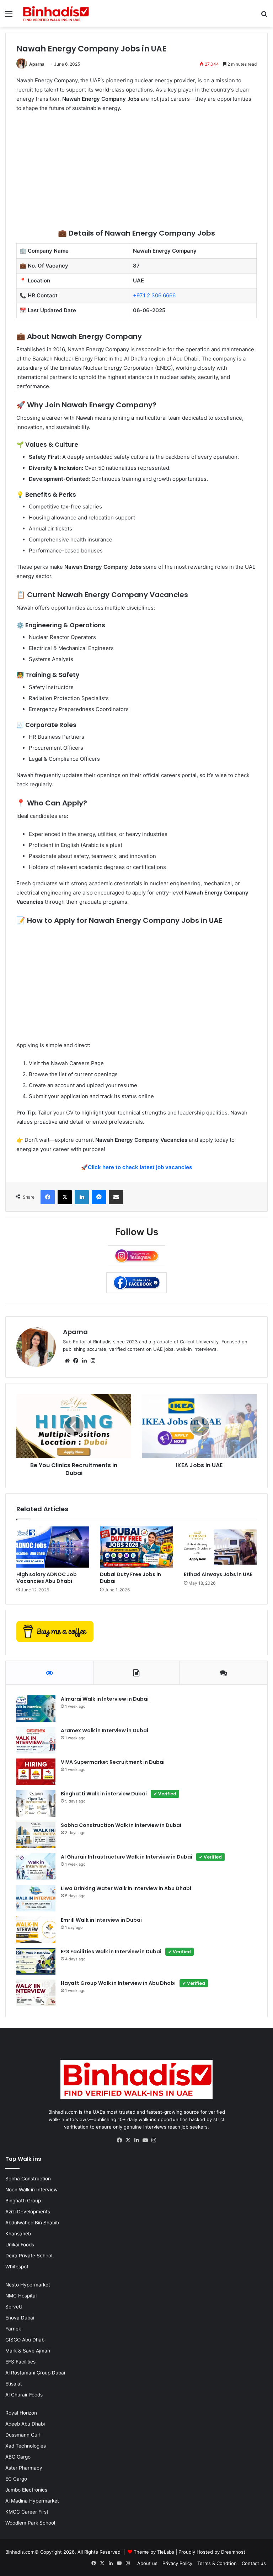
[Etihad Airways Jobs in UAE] (220, 1547)
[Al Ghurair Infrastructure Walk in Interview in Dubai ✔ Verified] (36, 1867)
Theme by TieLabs (154, 2552)
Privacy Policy (177, 2563)
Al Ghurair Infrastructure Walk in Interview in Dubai (141, 1857)
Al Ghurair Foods (24, 2395)
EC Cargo (16, 2479)
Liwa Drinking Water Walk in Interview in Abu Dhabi (126, 1888)
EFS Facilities (20, 2362)
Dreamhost (233, 2552)
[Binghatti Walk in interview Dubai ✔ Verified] (36, 1803)
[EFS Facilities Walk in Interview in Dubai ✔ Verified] (36, 1961)
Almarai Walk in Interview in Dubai (105, 1699)
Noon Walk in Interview (31, 2190)
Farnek (13, 2329)
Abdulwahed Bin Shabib (32, 2223)
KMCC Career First (27, 2512)
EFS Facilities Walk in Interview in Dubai (126, 1952)
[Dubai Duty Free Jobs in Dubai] (136, 1547)
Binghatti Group (23, 2201)
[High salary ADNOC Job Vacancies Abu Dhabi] (53, 1547)
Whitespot (17, 2267)
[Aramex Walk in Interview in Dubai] (36, 1740)
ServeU (14, 2307)
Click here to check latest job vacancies (140, 1167)
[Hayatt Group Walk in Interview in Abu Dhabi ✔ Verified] (36, 1993)
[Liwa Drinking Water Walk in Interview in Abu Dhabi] (36, 1898)
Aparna (37, 64)
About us (147, 2563)
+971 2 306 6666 (154, 295)
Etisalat (14, 2384)
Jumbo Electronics (26, 2490)
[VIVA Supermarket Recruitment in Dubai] (36, 1772)
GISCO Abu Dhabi (25, 2340)
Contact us (254, 2563)
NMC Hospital (21, 2296)
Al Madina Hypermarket (32, 2501)
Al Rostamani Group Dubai (35, 2373)
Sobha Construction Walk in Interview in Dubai (121, 1825)
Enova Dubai (20, 2318)
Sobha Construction (28, 2179)
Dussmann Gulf (23, 2435)
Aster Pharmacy (24, 2468)
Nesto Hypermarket (28, 2285)
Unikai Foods (20, 2245)
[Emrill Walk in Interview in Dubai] (36, 1930)
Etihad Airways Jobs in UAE (218, 1574)
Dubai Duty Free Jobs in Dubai (130, 1578)
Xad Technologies (26, 2446)
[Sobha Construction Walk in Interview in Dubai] (36, 1835)
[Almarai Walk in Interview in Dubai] (36, 1709)
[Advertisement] (136, 171)
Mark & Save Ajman (28, 2351)
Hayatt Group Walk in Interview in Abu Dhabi (133, 1983)
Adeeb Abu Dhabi (25, 2424)
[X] (128, 2140)
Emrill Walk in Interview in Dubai (101, 1920)
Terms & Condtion (217, 2563)
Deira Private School (29, 2256)
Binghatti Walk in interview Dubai (119, 1794)
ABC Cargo (18, 2457)
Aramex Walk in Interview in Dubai (105, 1730)
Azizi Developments (28, 2212)
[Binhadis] (55, 14)
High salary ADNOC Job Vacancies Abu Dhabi (47, 1578)
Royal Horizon (21, 2413)
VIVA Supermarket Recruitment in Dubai (113, 1762)
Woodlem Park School (30, 2523)
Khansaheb (18, 2234)
